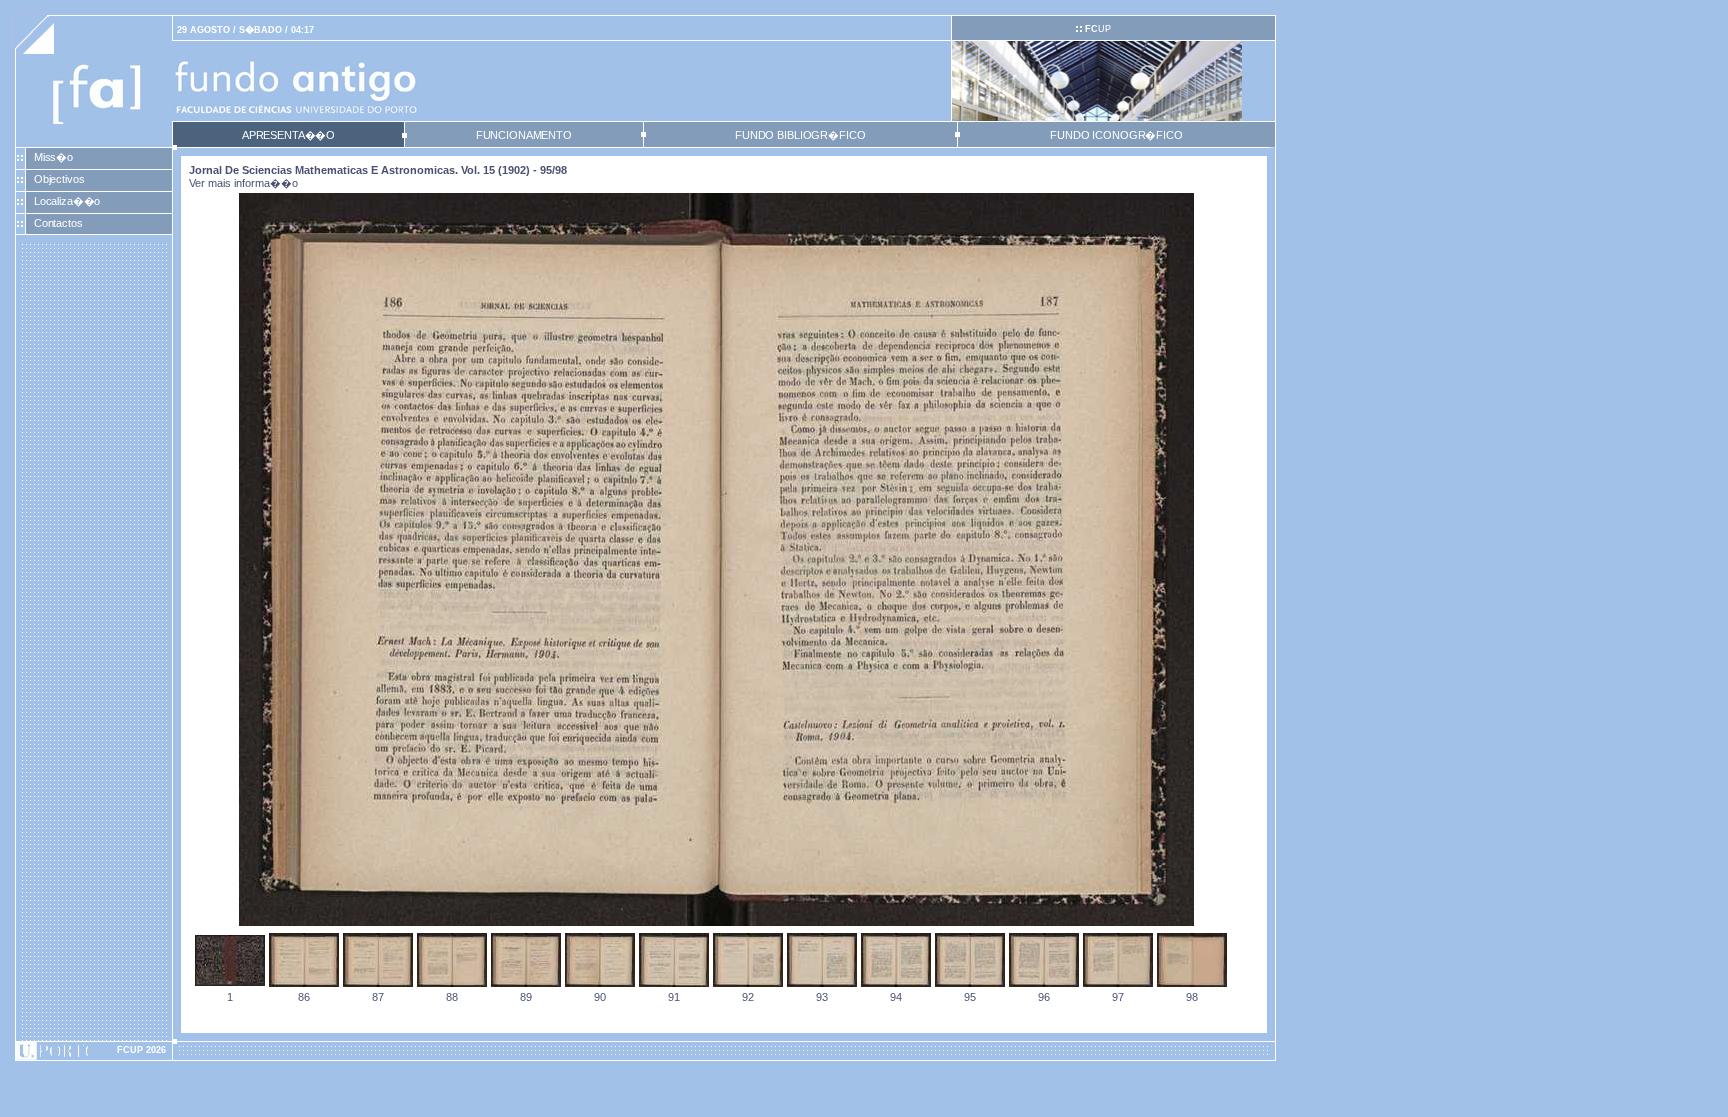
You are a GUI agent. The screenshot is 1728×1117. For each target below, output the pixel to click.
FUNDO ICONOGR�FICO (1116, 135)
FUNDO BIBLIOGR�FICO (800, 135)
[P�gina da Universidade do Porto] (94, 1051)
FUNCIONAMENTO (524, 135)
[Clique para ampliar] (716, 922)
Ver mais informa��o (243, 183)
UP (1098, 29)
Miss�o (53, 157)
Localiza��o (67, 201)
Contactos (58, 223)
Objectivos (59, 179)
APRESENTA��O (288, 135)
